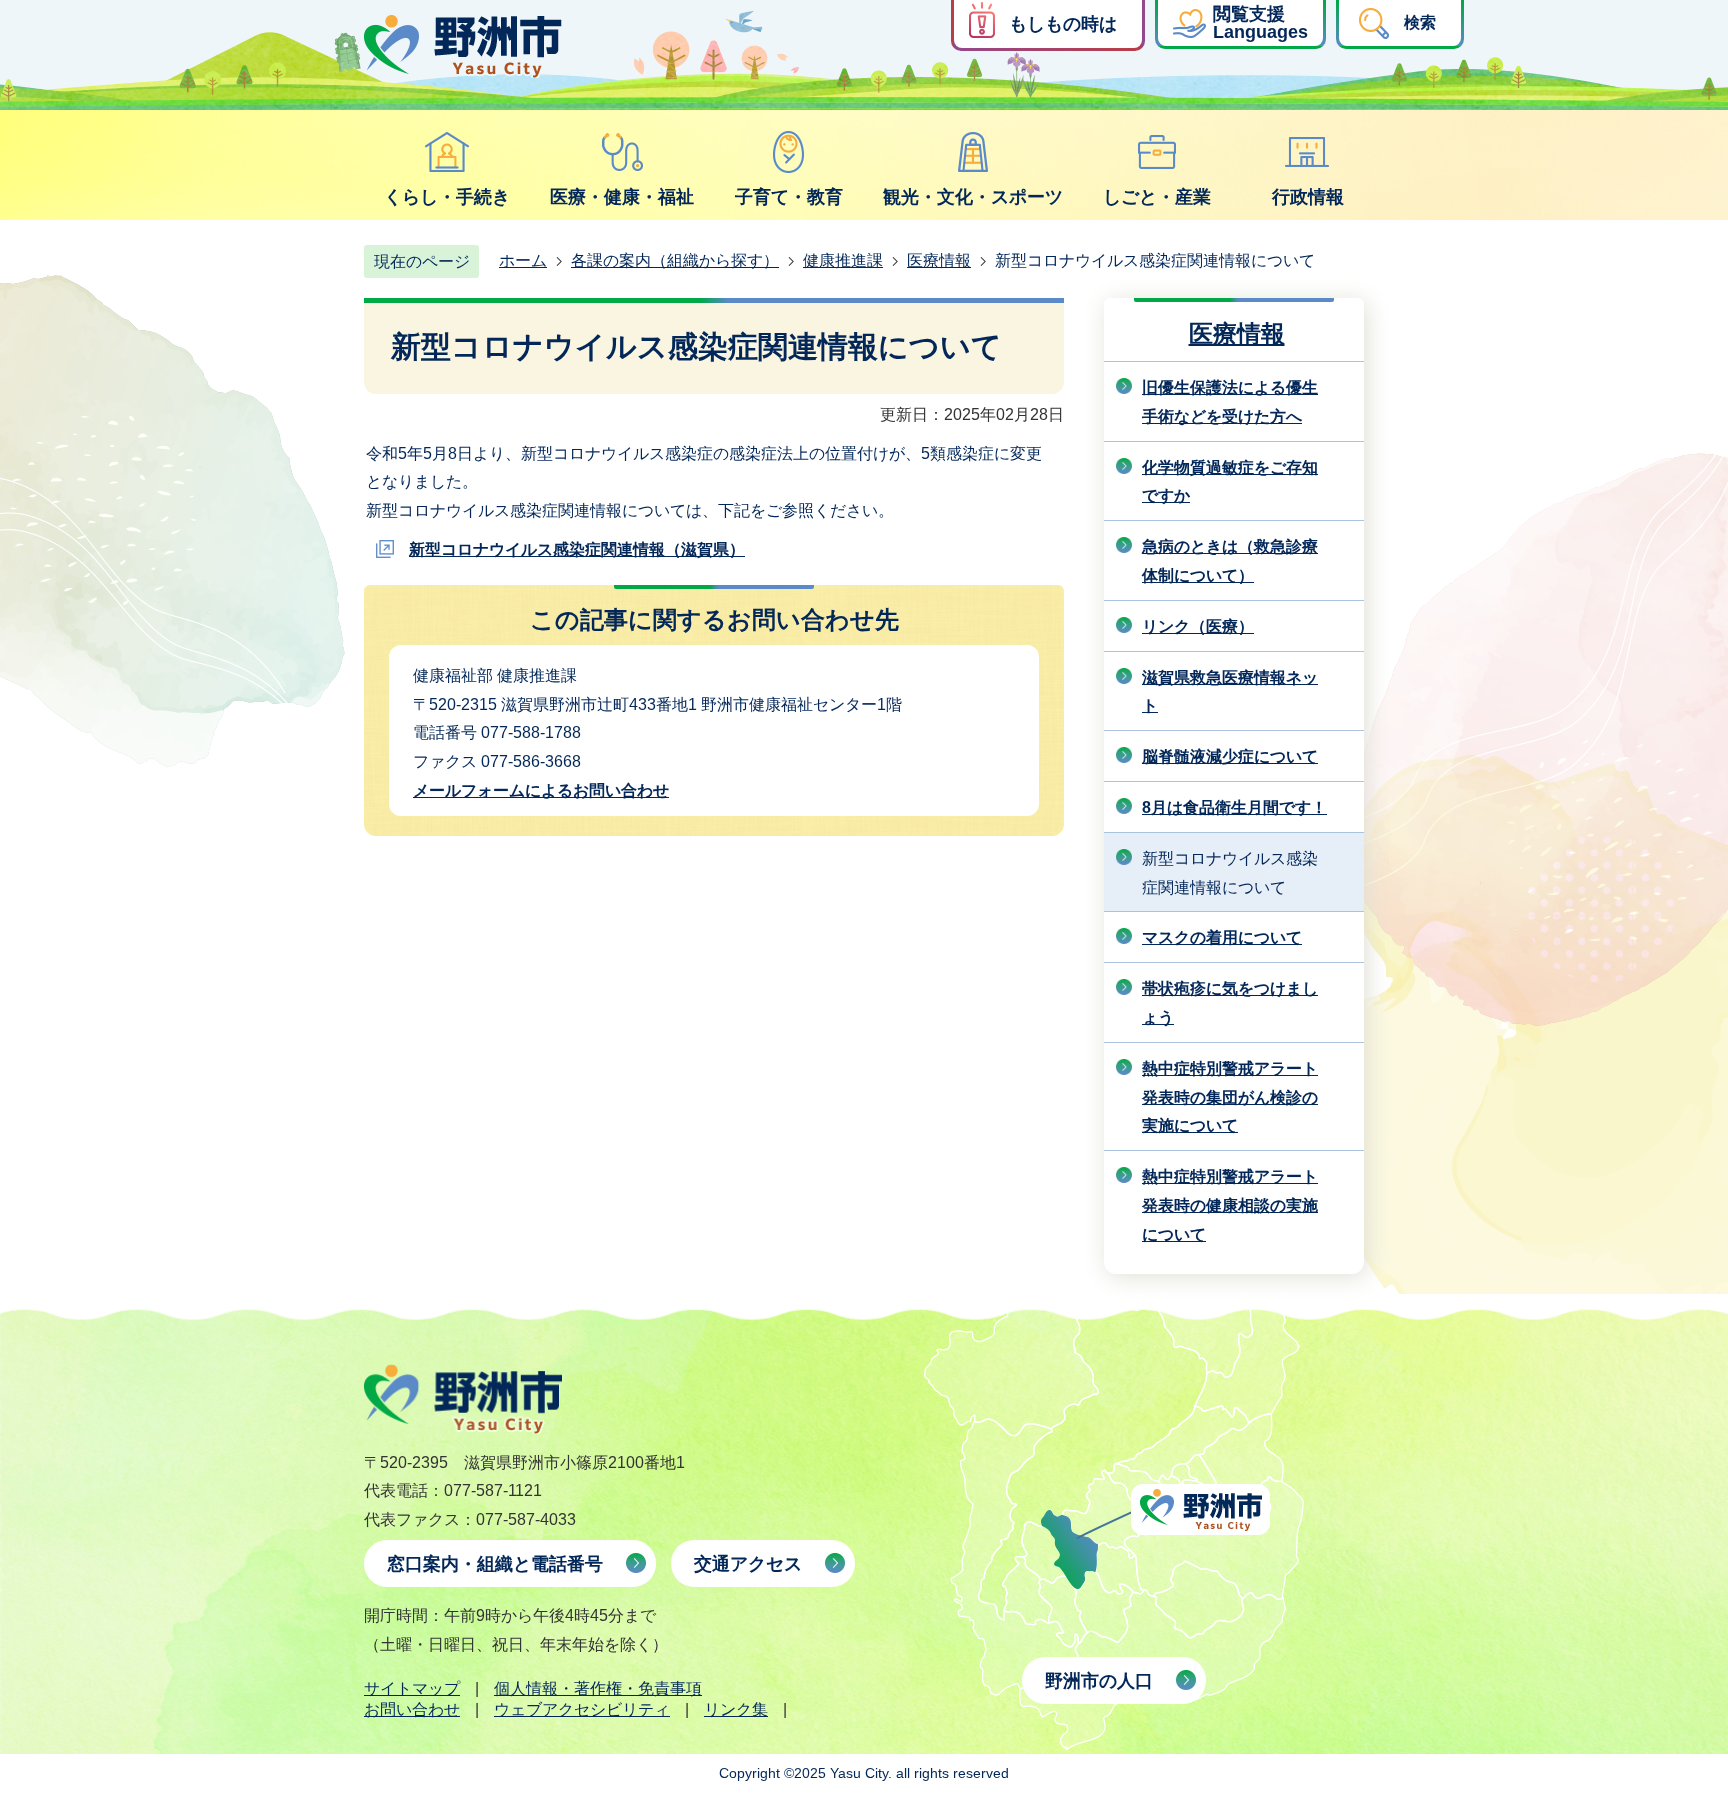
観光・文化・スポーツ (973, 197)
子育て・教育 (789, 197)
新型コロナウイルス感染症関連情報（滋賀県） (577, 549)
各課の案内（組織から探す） (675, 260)
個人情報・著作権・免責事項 (598, 1688)
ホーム (523, 260)
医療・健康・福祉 (622, 197)
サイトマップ (412, 1688)
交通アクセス (748, 1564)
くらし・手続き (447, 197)
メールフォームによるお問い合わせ (541, 790)
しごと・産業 (1157, 197)
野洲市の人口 (1099, 1681)
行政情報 (1308, 197)
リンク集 (736, 1709)
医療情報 (939, 260)
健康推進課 (843, 260)
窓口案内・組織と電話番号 (495, 1564)
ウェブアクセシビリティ (582, 1709)
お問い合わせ (412, 1709)
